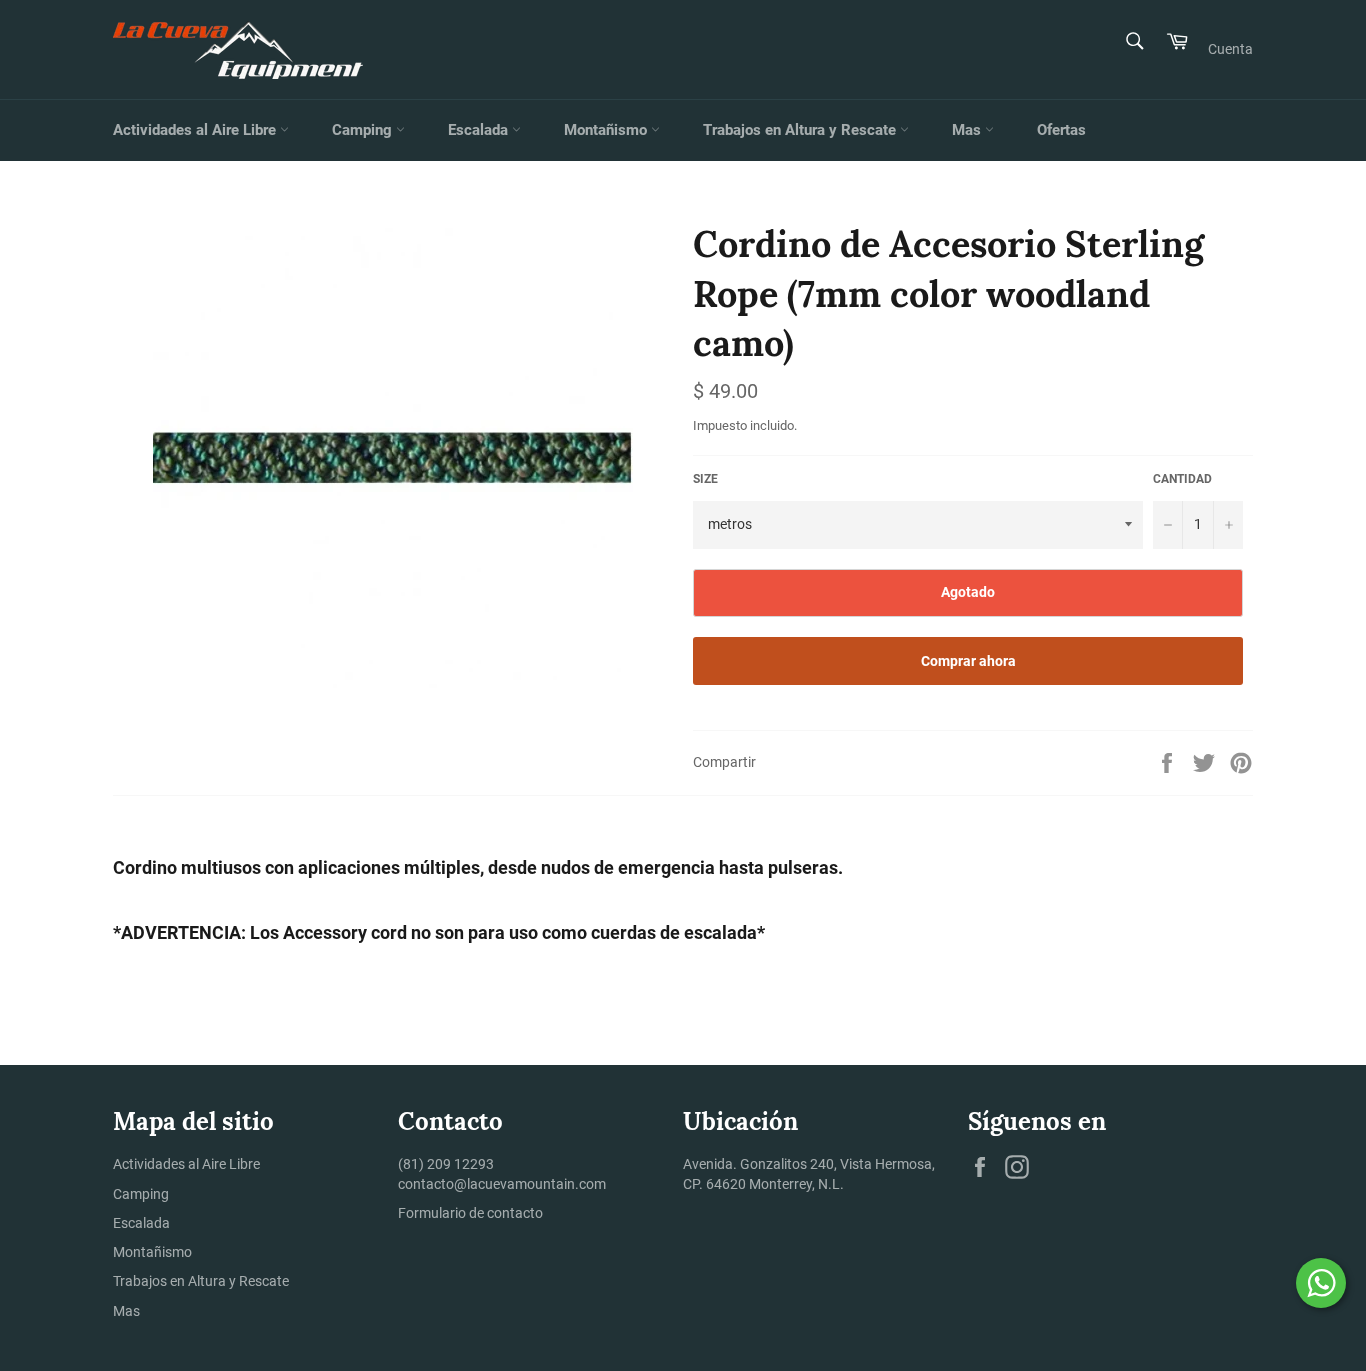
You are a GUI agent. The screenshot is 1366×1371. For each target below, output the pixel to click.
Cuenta (1230, 49)
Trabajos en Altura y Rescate (801, 130)
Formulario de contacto (470, 1213)
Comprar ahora (968, 661)
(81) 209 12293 (446, 1164)
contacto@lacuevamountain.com (502, 1184)
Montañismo (607, 130)
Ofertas (1061, 130)
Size (705, 479)
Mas (968, 130)
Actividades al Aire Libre (196, 130)
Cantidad (1182, 479)
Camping (364, 130)
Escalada (480, 130)
